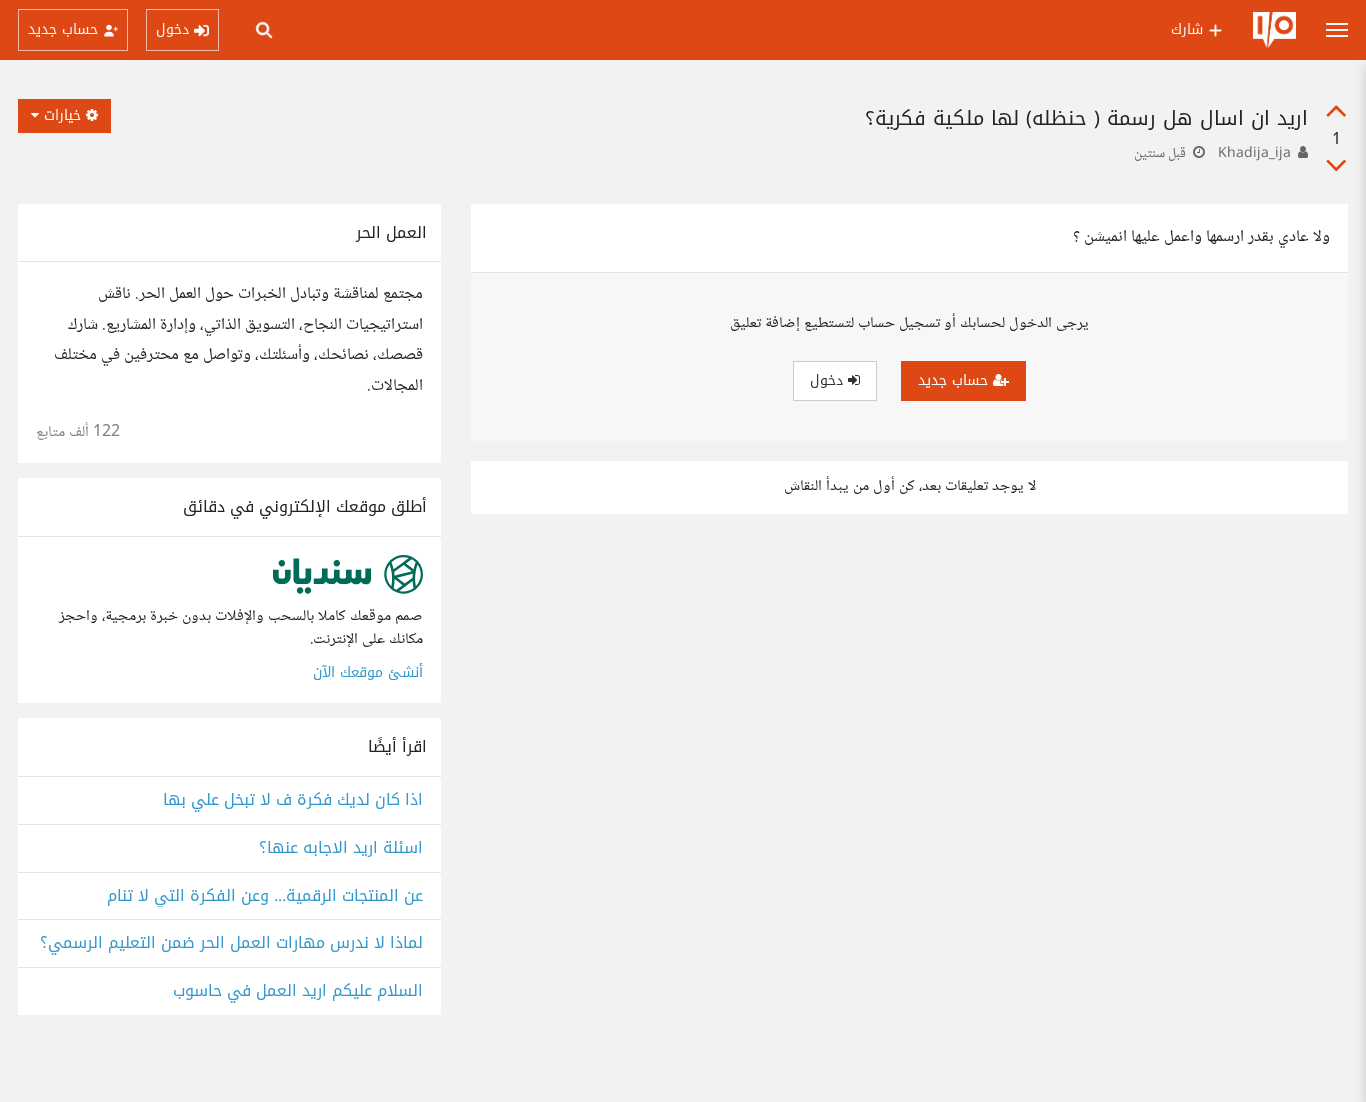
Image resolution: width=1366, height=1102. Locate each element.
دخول (829, 380)
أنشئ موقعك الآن (368, 672)
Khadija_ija (1254, 154)
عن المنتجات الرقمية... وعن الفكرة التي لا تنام (265, 896)
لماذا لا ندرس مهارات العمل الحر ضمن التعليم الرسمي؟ (231, 943)
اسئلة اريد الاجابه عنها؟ (341, 848)
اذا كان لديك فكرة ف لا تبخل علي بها (293, 800)
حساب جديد (955, 380)
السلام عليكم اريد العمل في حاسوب (298, 991)
